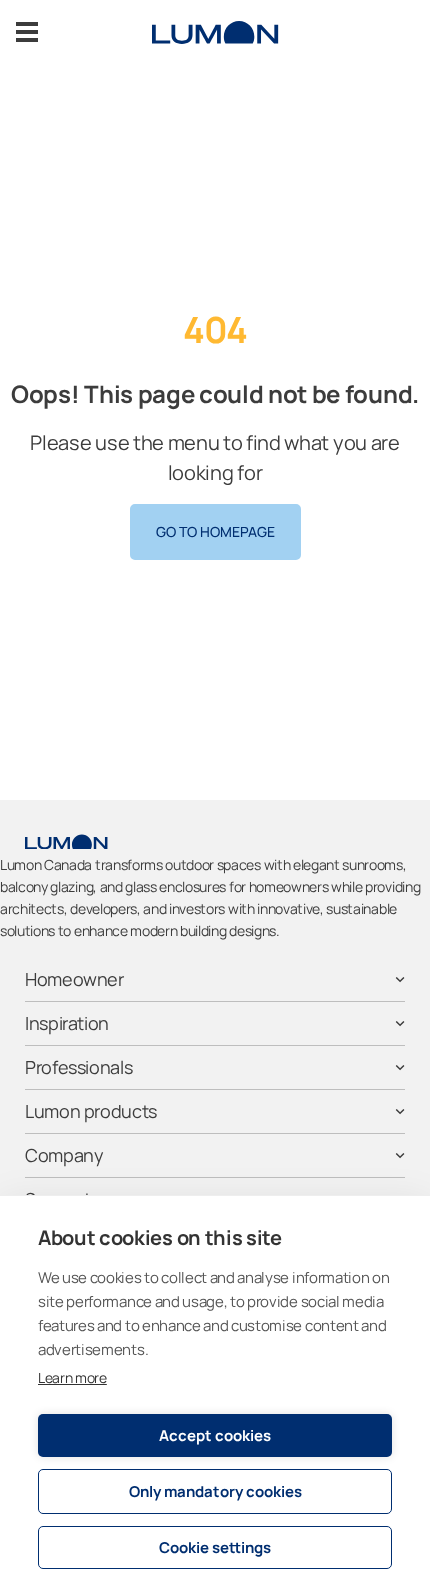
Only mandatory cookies (215, 1491)
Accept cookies (215, 1435)
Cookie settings (215, 1547)
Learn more (72, 1377)
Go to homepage (215, 531)
